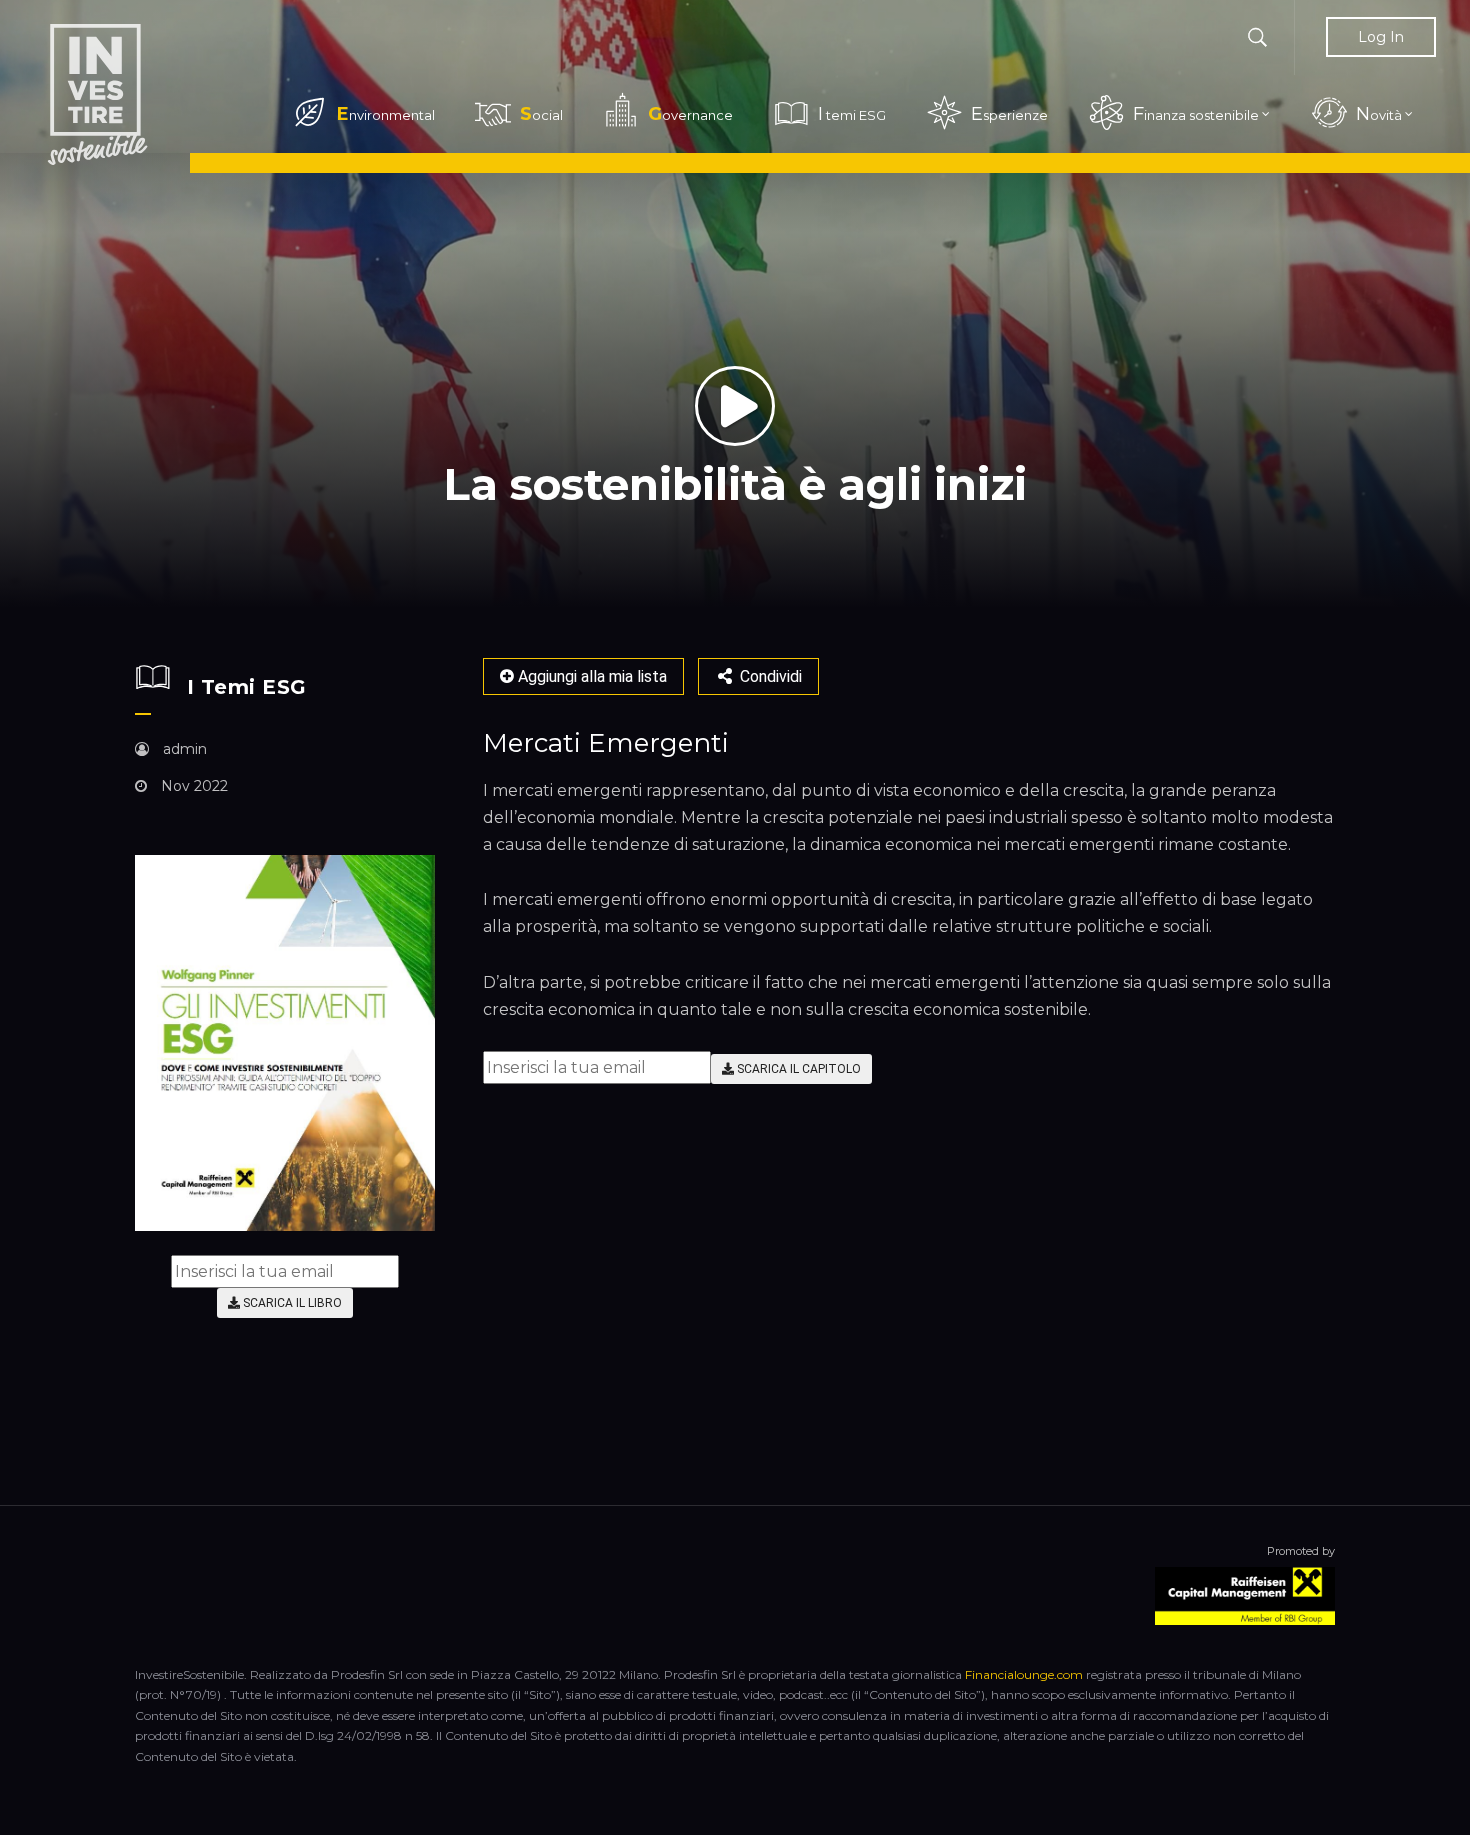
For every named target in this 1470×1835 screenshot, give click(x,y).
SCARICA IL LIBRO (291, 1303)
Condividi (769, 676)
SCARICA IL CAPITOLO (797, 1069)
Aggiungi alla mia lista (590, 676)
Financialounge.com (1024, 1674)
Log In (1381, 37)
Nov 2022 (192, 786)
